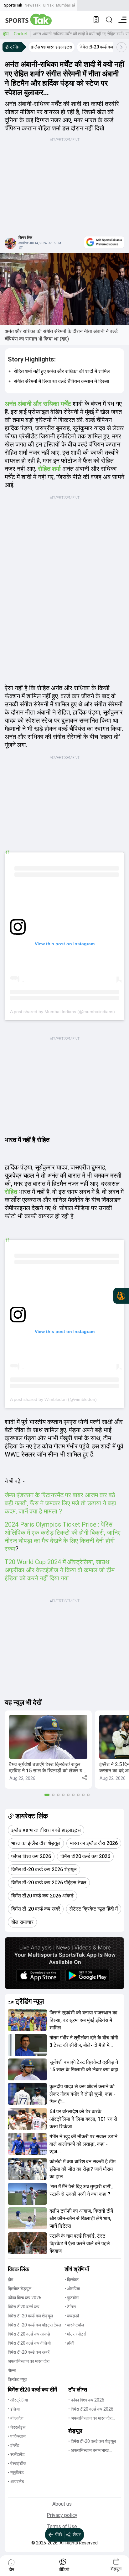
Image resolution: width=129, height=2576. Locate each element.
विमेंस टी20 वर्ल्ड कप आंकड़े (29, 2334)
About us (62, 2504)
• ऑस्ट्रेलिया (18, 2400)
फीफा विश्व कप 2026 (25, 2298)
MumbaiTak (66, 5)
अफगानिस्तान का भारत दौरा (29, 2361)
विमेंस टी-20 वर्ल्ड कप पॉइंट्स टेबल (34, 2325)
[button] (48, 1750)
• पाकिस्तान (17, 2436)
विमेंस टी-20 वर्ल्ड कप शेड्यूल (30, 2316)
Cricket (21, 34)
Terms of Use (62, 2526)
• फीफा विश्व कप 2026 (86, 2400)
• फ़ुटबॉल (72, 2298)
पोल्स (12, 2370)
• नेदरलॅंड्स (17, 2427)
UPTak (48, 5)
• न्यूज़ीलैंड (16, 2472)
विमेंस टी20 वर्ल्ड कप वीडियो (29, 2343)
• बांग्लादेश (16, 2418)
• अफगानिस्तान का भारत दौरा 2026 (90, 2419)
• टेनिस (70, 2307)
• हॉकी (69, 2343)
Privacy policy (62, 2515)
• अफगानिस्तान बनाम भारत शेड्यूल (89, 2451)
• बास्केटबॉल (74, 2325)
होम (6, 34)
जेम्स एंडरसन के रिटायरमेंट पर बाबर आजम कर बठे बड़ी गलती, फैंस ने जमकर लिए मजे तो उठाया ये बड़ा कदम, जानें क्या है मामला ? (60, 1503)
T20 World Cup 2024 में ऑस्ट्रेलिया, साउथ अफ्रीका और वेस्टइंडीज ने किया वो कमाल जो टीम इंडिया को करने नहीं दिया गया (60, 1570)
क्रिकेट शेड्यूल (20, 2289)
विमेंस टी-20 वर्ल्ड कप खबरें (29, 2352)
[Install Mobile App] (96, 20)
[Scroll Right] (121, 47)
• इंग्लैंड (14, 2445)
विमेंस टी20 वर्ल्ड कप (24, 2307)
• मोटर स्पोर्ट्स (75, 2334)
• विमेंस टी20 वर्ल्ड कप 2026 (91, 2409)
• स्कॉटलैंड (16, 2454)
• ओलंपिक (72, 2289)
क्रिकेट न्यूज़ (18, 2379)
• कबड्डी (72, 2316)
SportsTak (13, 5)
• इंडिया (14, 2409)
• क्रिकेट (72, 2280)
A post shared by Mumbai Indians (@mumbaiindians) (62, 1012)
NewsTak (33, 5)
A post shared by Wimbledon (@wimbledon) (53, 1399)
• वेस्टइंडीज (17, 2463)
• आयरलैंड (16, 2482)
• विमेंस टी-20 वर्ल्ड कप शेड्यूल (92, 2441)
